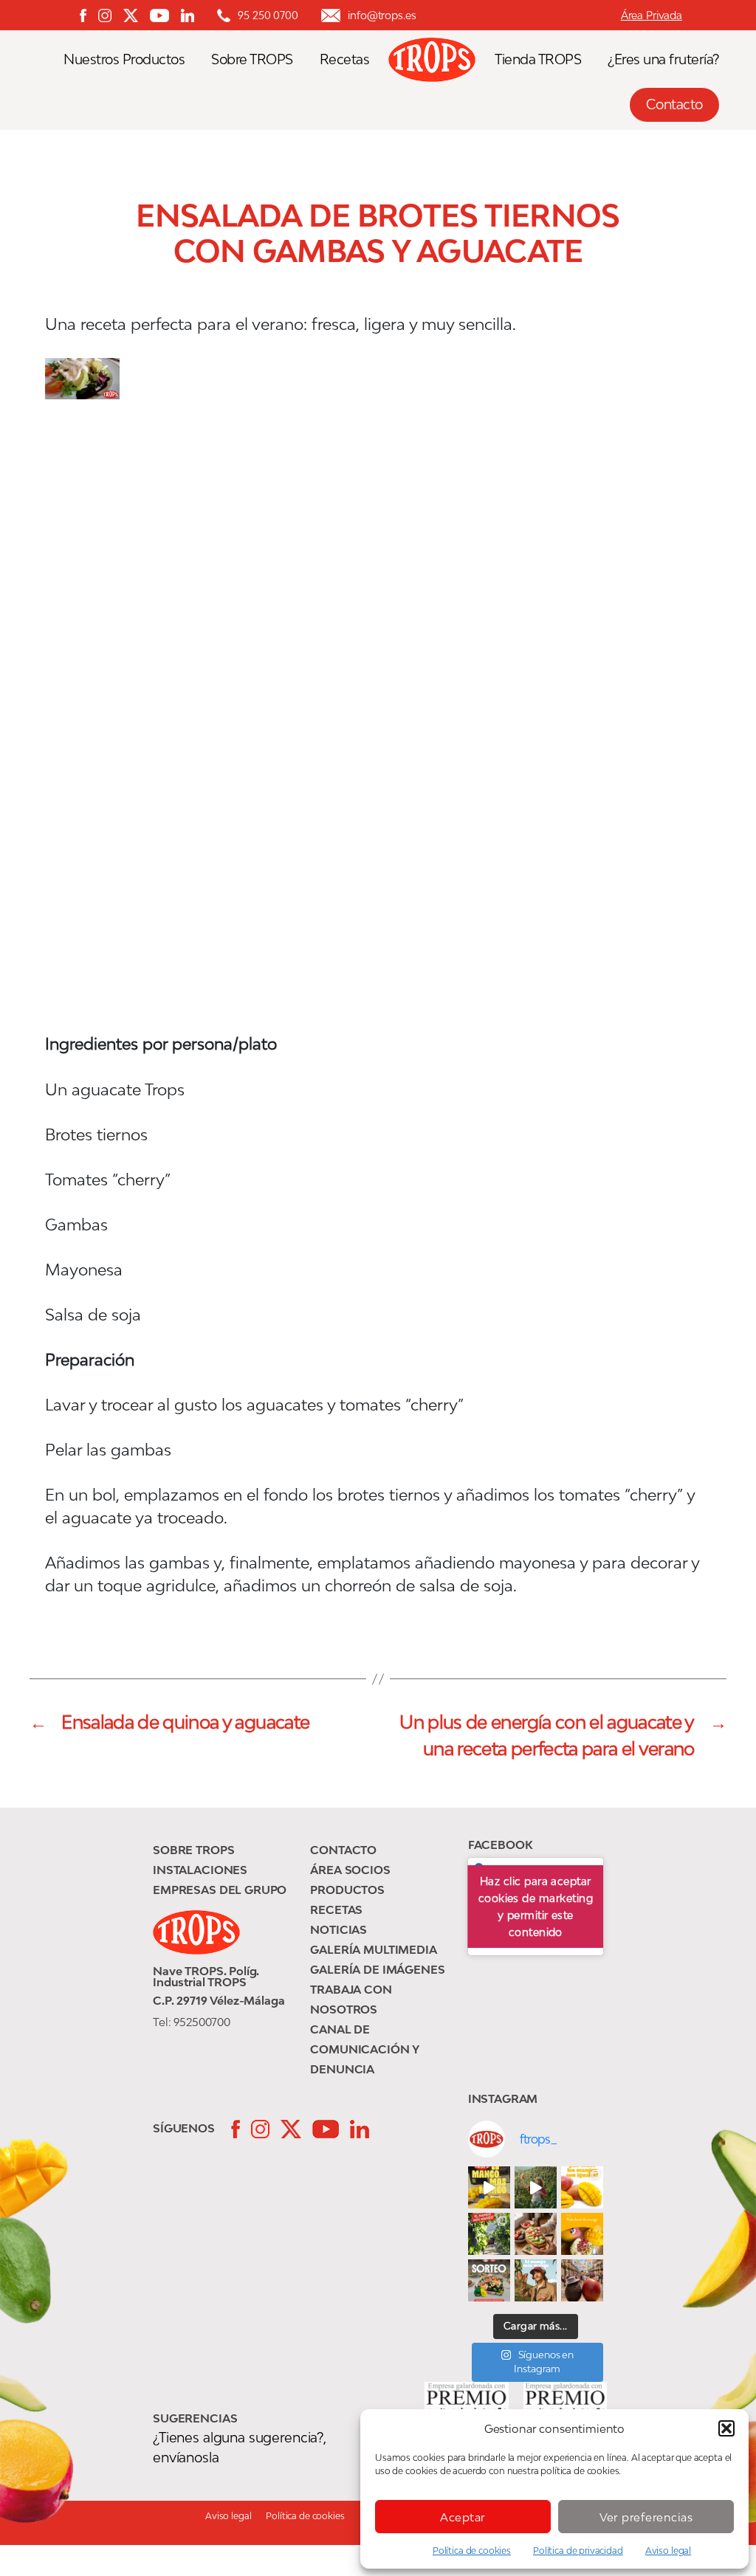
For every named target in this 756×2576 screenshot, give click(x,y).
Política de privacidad (578, 2551)
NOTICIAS (339, 1929)
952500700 (202, 2022)
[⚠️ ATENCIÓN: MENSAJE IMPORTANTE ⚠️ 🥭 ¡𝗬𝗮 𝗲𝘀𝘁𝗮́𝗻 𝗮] (536, 2187)
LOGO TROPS (439, 60)
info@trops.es (382, 15)
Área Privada (652, 15)
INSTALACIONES (200, 1870)
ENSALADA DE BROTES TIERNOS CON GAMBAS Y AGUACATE (378, 233)
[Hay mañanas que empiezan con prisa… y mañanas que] (536, 2234)
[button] (726, 2428)
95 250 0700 (268, 15)
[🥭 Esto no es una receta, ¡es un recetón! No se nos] (582, 2234)
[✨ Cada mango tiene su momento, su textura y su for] (582, 2187)
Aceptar (463, 2517)
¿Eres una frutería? (663, 59)
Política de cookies (472, 2551)
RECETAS (336, 1909)
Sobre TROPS (252, 59)
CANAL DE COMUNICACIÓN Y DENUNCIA (365, 2049)
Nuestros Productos (124, 59)
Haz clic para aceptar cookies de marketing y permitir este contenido (536, 1907)
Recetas (345, 59)
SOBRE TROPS (193, 1850)
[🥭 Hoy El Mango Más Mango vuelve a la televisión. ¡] (489, 2187)
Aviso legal (668, 2551)
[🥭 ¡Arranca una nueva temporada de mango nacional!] (489, 2234)
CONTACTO (343, 1850)
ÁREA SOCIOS (350, 1870)
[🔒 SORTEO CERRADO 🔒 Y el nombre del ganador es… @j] (489, 2280)
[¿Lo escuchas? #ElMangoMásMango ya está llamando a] (536, 2280)
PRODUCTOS (347, 1890)
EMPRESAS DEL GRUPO (220, 1890)
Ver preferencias (646, 2517)
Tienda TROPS (538, 59)
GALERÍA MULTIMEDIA (373, 1949)
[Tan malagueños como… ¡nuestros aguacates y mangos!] (582, 2280)
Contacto (674, 104)
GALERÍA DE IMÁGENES (377, 1969)
